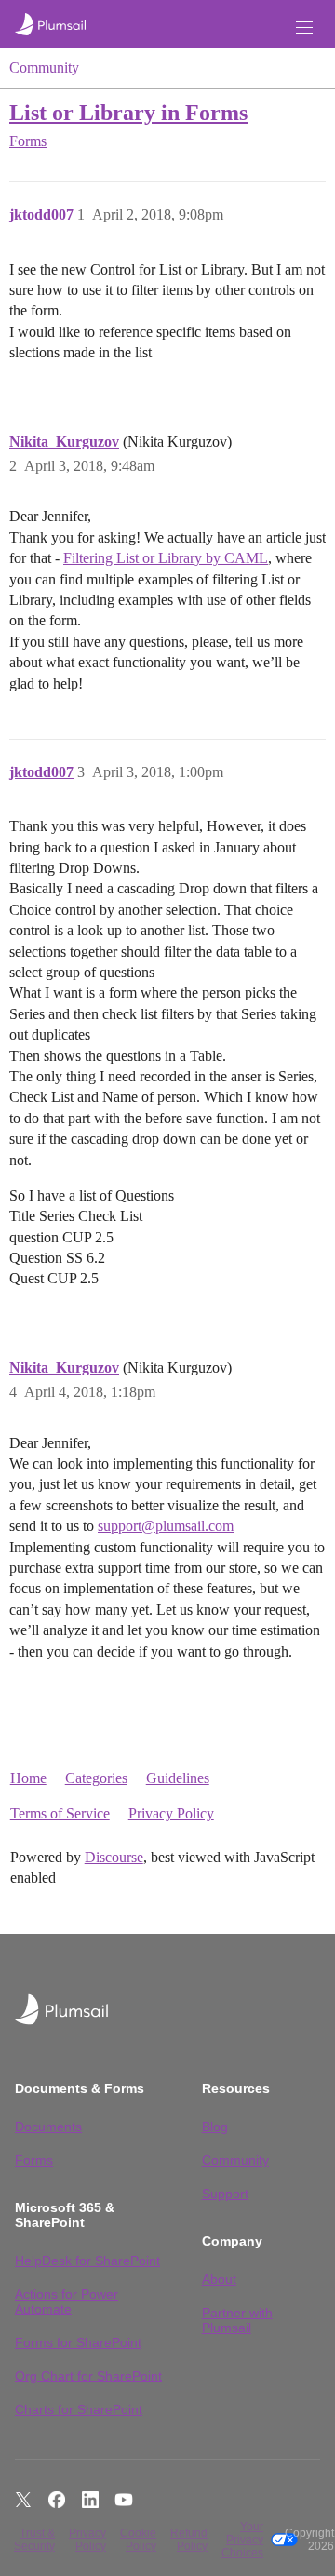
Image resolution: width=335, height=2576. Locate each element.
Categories (96, 1778)
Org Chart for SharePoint (88, 2376)
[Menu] (304, 27)
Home (28, 1778)
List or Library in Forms (128, 112)
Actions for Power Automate (67, 2301)
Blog (215, 2127)
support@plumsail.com (166, 1526)
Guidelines (178, 1778)
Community (44, 67)
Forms (34, 2160)
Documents (48, 2127)
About (219, 2279)
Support (225, 2194)
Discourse (114, 1857)
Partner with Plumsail (237, 2320)
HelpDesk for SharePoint (87, 2261)
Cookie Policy (138, 2540)
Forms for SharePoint (78, 2342)
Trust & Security (34, 2540)
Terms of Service (60, 1813)
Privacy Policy (171, 1813)
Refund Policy (189, 2540)
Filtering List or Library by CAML (166, 558)
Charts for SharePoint (79, 2409)
